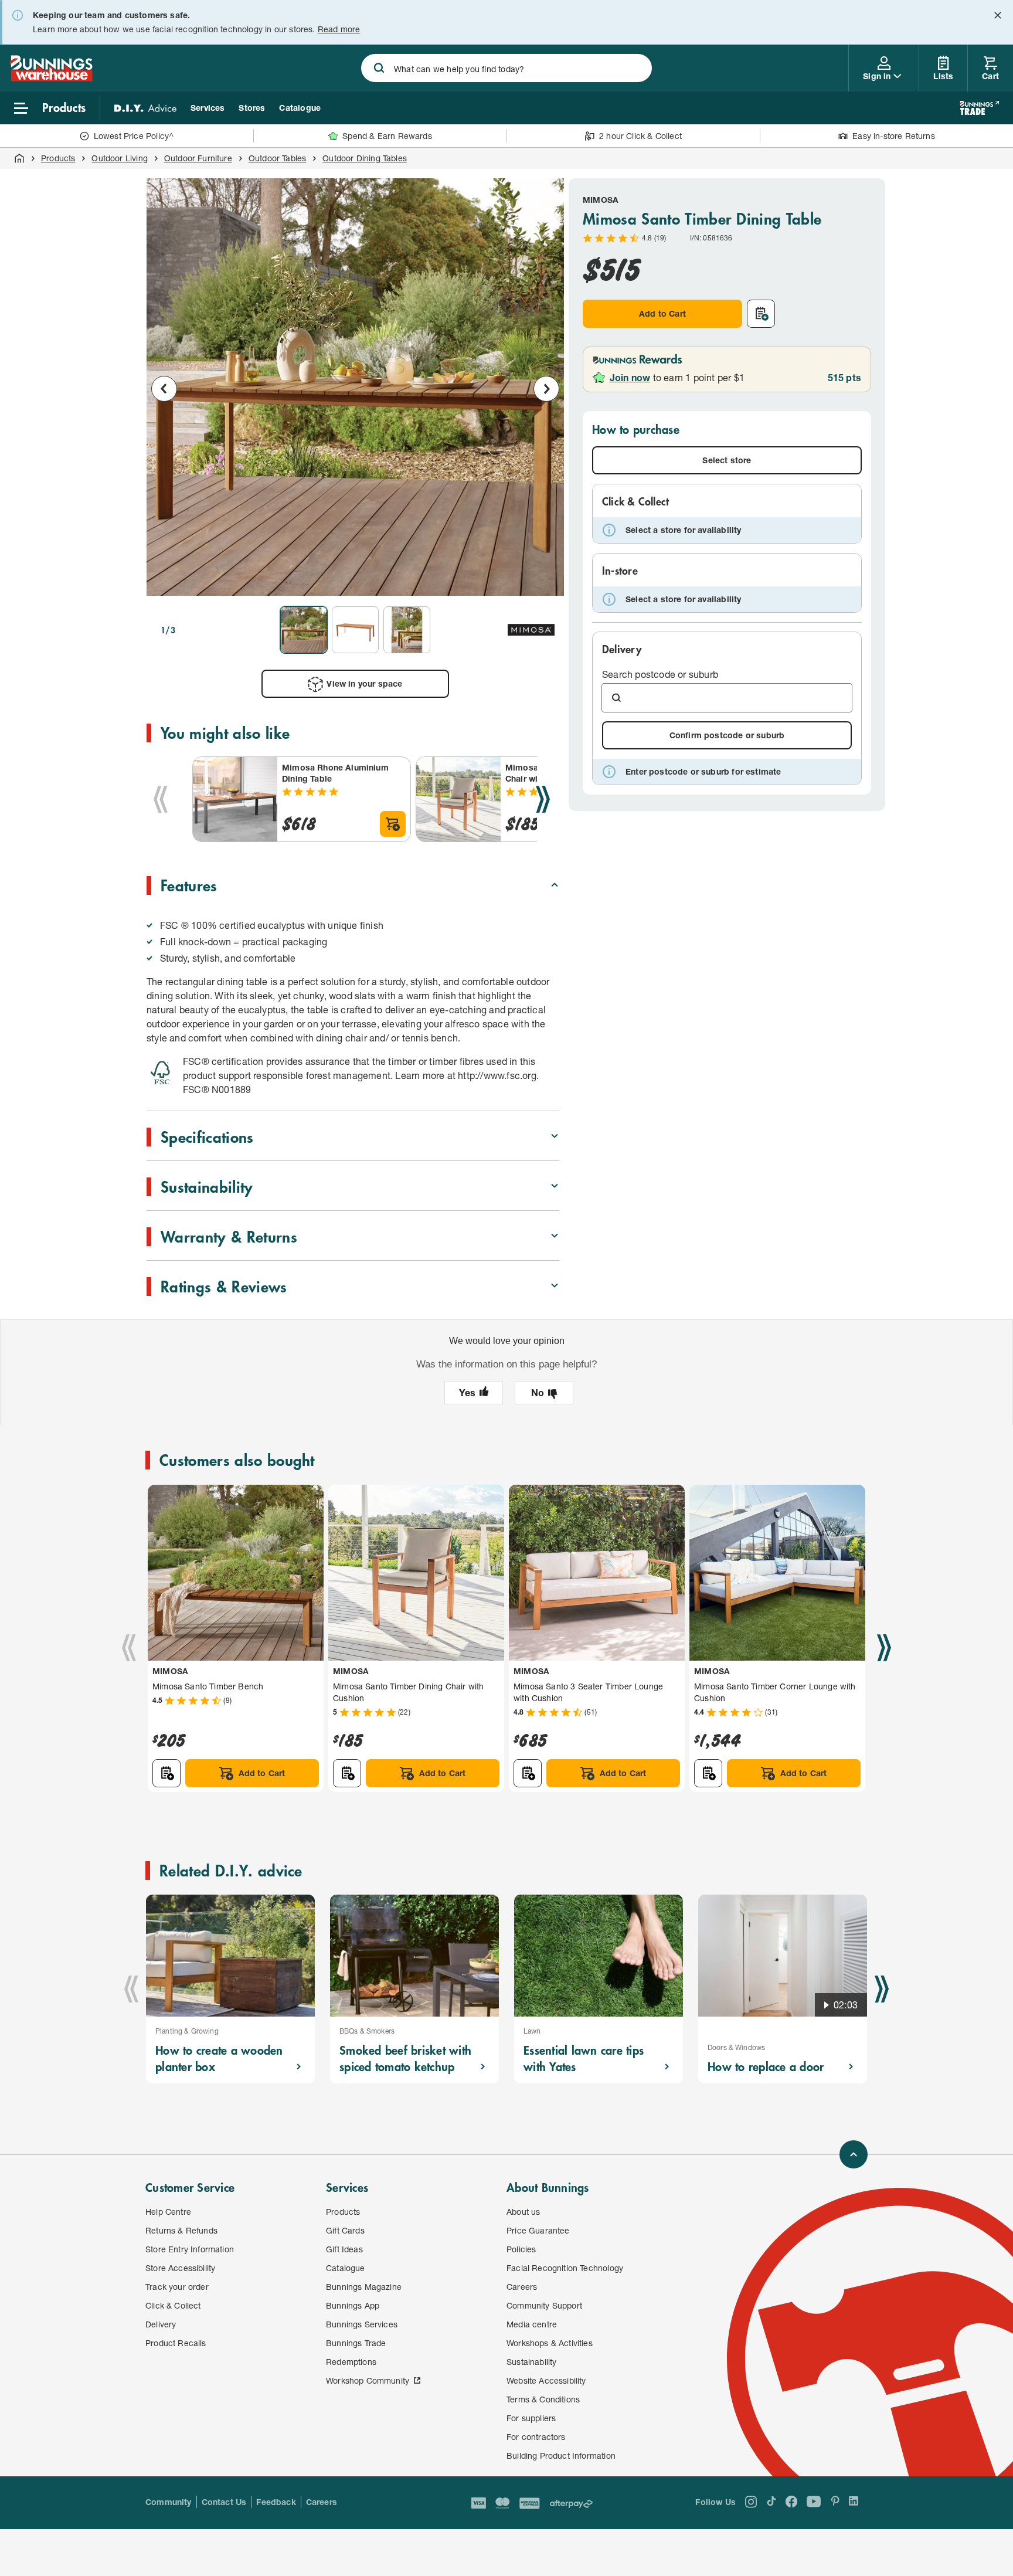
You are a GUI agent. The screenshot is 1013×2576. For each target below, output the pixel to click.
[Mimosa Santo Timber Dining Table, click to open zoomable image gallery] (355, 387)
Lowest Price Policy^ (134, 136)
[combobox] (506, 68)
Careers (322, 2502)
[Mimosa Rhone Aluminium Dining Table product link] (235, 799)
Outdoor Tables (277, 158)
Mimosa (601, 200)
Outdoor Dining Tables (365, 158)
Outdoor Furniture (198, 158)
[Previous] (161, 799)
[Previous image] (164, 389)
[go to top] (854, 2154)
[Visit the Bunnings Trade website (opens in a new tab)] (979, 108)
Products (58, 158)
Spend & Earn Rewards (387, 136)
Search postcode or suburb (660, 674)
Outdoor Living (119, 158)
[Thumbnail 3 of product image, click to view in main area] (407, 630)
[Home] (19, 158)
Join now (630, 377)
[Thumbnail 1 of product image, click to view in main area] (304, 630)
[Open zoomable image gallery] (545, 581)
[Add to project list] (761, 314)
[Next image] (546, 389)
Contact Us (224, 2502)
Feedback (276, 2502)
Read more (339, 29)
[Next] (543, 799)
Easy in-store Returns (894, 136)
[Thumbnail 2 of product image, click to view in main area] (355, 630)
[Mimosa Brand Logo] (531, 630)
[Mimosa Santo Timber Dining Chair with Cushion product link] (458, 799)
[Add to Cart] (393, 824)
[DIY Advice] (145, 108)
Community (169, 2502)
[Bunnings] (51, 78)
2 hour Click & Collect (640, 136)
